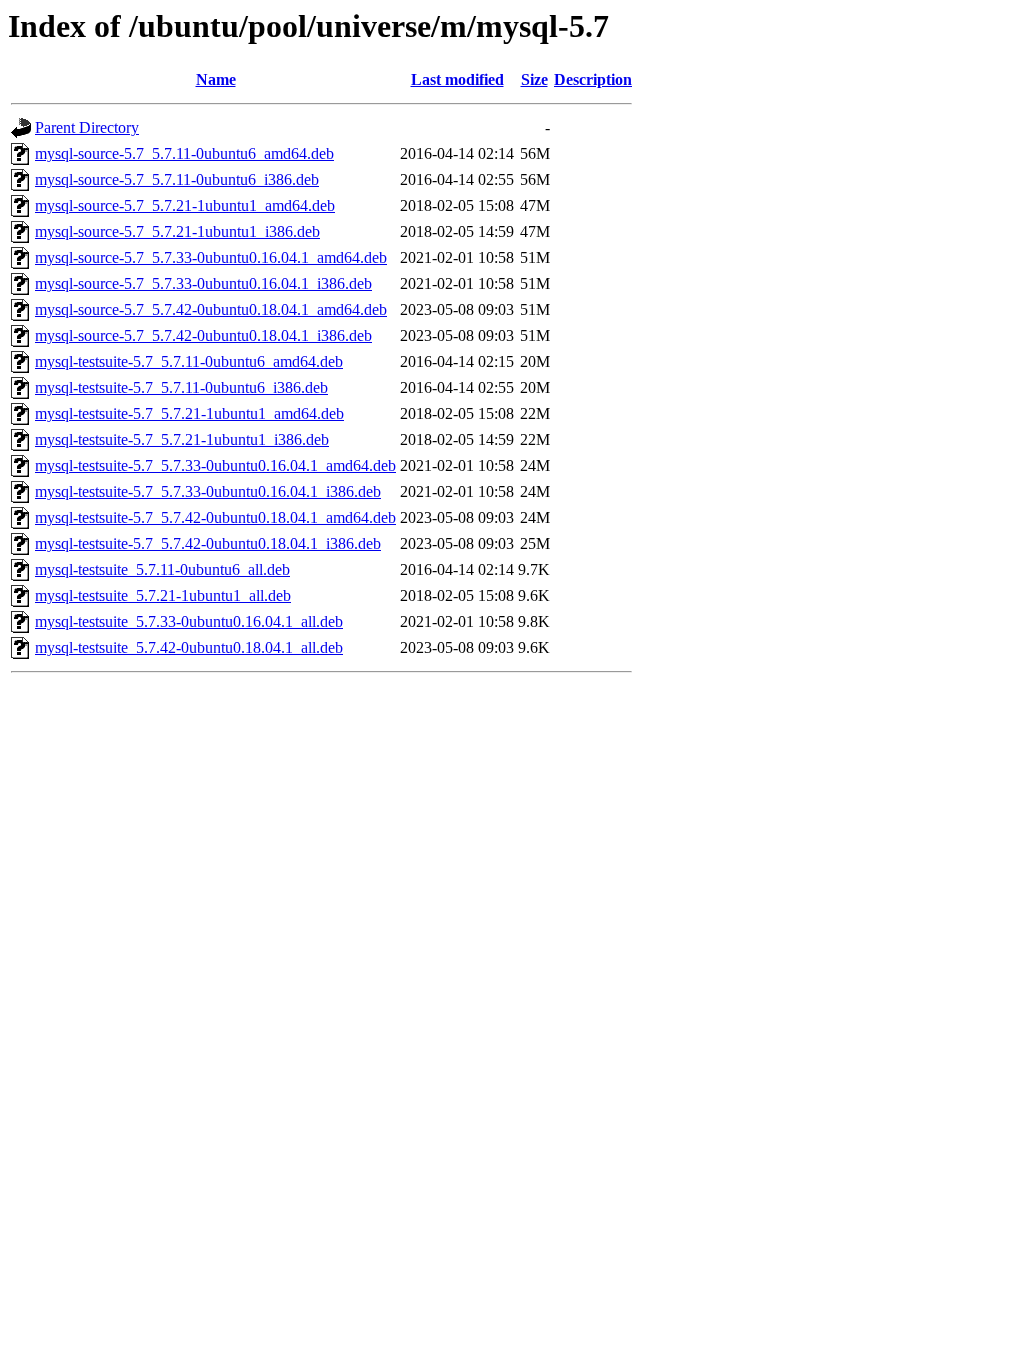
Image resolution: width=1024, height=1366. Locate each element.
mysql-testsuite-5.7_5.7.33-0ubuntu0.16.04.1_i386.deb (208, 491)
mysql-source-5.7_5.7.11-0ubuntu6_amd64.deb (184, 153)
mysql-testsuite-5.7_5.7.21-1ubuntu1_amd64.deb (189, 413)
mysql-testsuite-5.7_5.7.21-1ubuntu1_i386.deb (182, 439)
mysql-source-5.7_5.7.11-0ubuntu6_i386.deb (177, 179)
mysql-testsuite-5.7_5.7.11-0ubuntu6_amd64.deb (189, 361)
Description (593, 79)
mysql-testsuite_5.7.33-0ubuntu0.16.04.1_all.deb (189, 621)
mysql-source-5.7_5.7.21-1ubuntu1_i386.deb (177, 231)
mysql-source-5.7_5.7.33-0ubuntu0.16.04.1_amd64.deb (211, 257)
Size (534, 79)
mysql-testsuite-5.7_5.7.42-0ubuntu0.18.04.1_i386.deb (208, 543)
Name (216, 79)
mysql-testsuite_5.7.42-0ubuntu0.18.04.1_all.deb (189, 647)
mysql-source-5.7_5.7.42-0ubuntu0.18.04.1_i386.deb (203, 335)
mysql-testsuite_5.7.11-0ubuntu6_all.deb (162, 569)
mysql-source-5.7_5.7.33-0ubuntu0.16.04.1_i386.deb (203, 283)
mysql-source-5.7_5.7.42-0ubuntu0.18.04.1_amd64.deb (211, 309)
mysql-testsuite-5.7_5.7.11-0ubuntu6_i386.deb (181, 387)
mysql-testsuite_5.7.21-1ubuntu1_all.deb (163, 595)
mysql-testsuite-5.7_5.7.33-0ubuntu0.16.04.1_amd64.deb (215, 465)
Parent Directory (87, 127)
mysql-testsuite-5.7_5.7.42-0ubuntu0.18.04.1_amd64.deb (215, 517)
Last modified (457, 79)
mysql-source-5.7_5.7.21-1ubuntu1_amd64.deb (185, 205)
